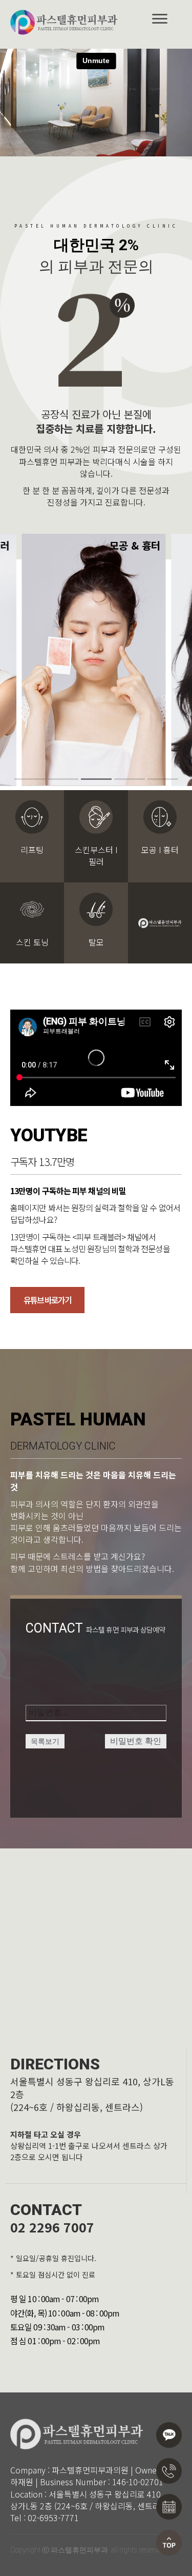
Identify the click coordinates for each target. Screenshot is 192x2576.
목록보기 (45, 1741)
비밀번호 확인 (136, 1741)
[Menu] (160, 19)
